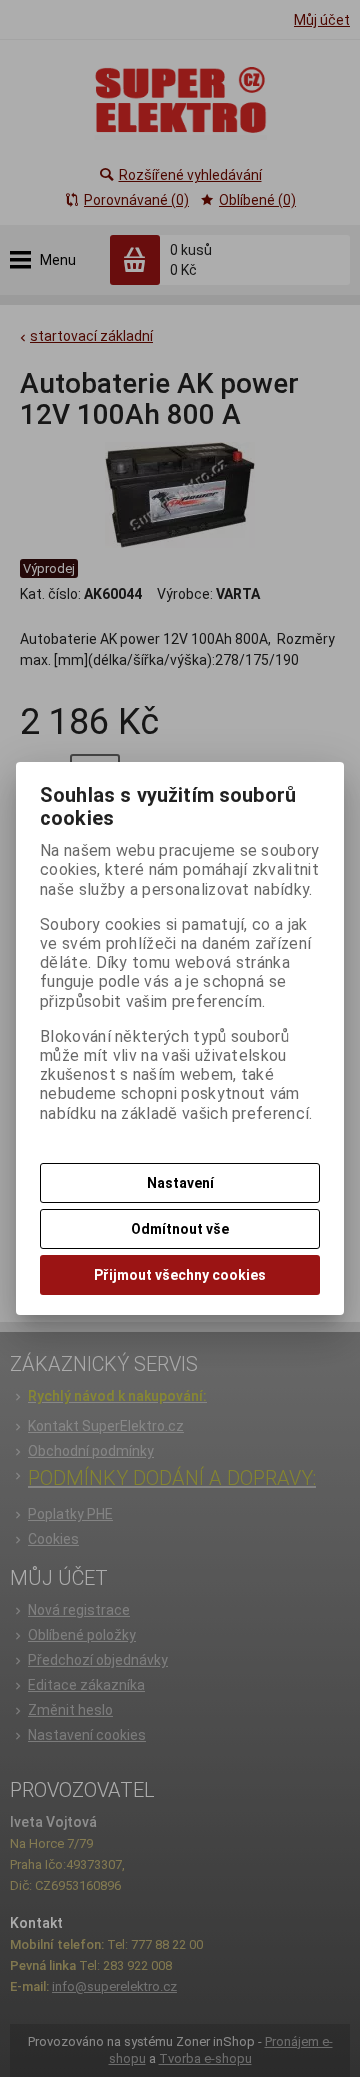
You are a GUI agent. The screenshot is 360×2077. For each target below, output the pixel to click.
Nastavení (180, 1183)
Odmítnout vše (180, 1229)
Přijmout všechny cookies (180, 1275)
